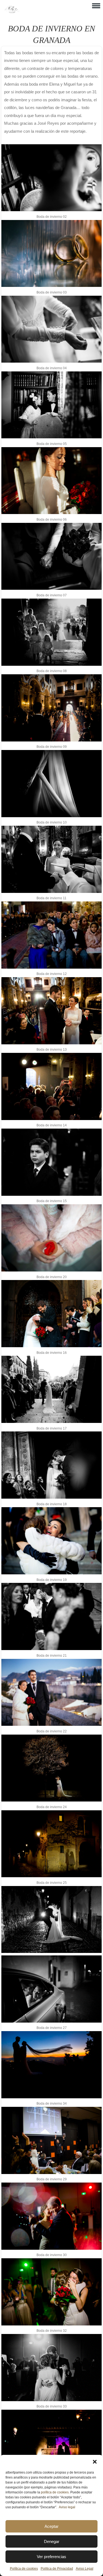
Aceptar (51, 2526)
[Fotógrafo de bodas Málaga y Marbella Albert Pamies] (12, 12)
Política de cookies (24, 2569)
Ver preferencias (51, 2557)
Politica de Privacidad (57, 2569)
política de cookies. (55, 2492)
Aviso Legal (85, 2569)
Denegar (52, 2541)
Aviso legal (67, 2507)
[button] (95, 2462)
